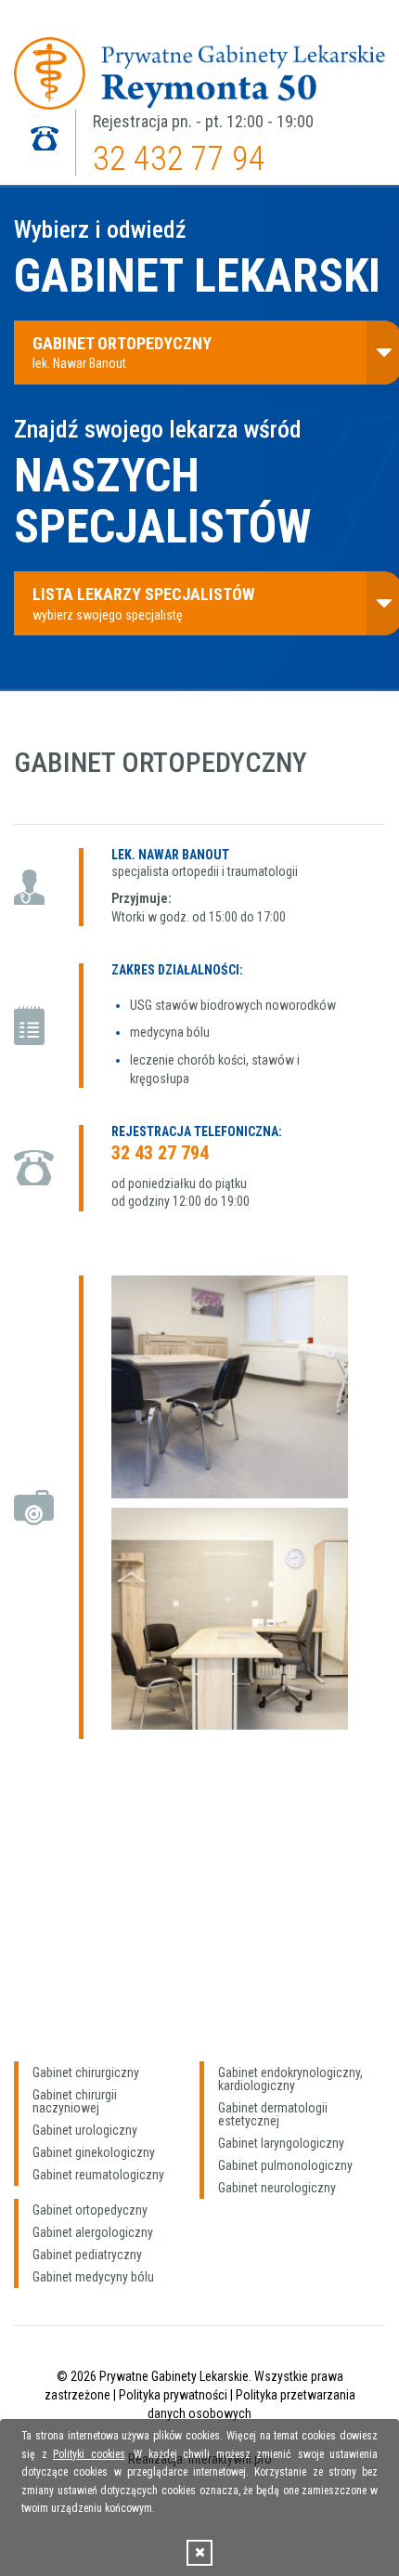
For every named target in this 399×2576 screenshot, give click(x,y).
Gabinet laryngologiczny (281, 2143)
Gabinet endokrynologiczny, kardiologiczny (290, 2079)
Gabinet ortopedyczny (90, 2210)
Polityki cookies (89, 2454)
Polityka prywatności (173, 2395)
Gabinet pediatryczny (87, 2255)
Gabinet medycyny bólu (93, 2277)
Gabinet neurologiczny (277, 2188)
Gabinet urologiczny (85, 2130)
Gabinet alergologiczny (93, 2232)
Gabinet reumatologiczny (98, 2175)
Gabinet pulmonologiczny (285, 2165)
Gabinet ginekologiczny (94, 2152)
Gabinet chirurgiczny (86, 2073)
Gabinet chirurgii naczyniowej (75, 2101)
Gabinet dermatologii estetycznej (273, 2114)
